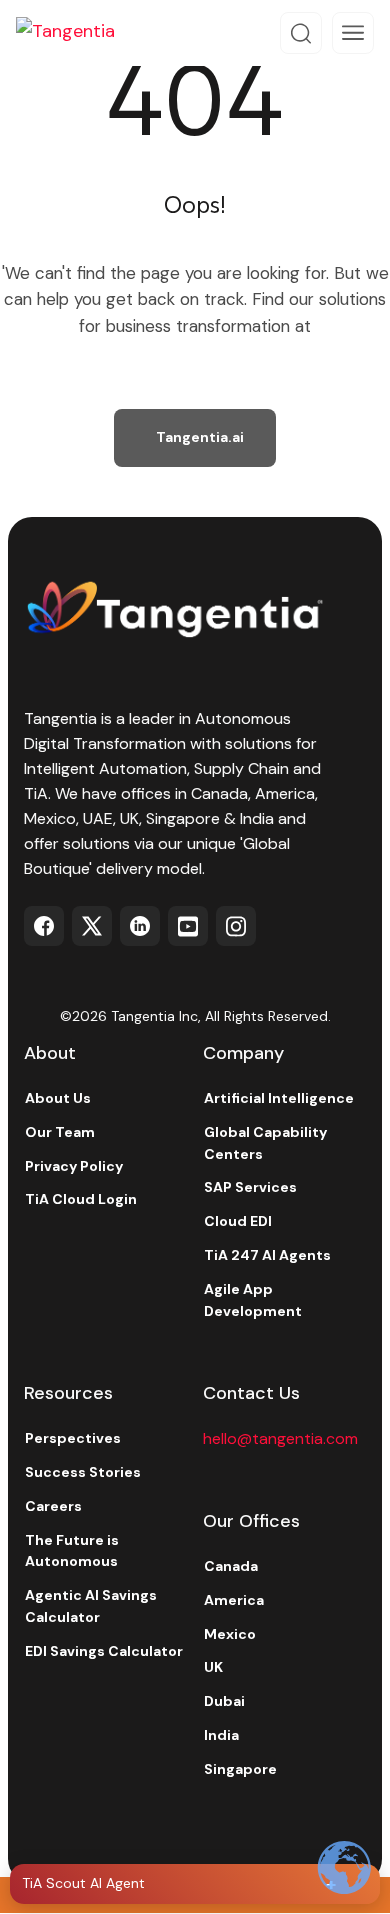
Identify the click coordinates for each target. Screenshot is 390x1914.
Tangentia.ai (200, 437)
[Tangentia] (80, 33)
